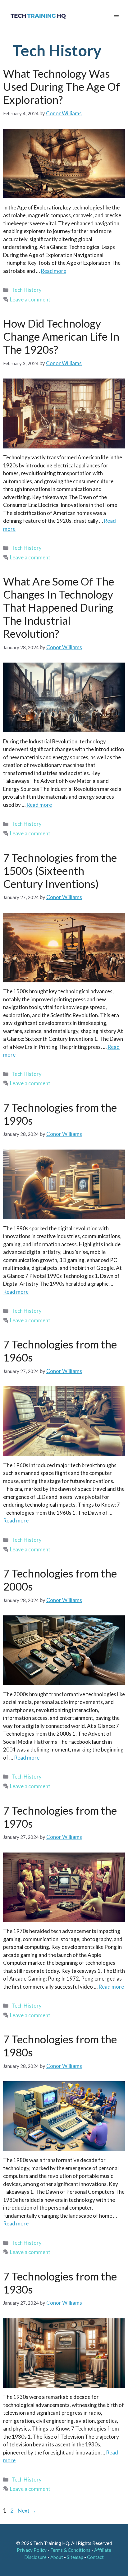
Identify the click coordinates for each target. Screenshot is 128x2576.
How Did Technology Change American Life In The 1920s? (61, 336)
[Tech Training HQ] (38, 16)
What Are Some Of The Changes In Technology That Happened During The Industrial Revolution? (59, 607)
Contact (95, 2557)
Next (27, 2510)
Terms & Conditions (70, 2550)
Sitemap (75, 2557)
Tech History (27, 290)
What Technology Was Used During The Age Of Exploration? (62, 86)
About (57, 2557)
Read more (53, 271)
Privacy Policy (32, 2550)
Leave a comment (30, 299)
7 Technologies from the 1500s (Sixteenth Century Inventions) (60, 870)
